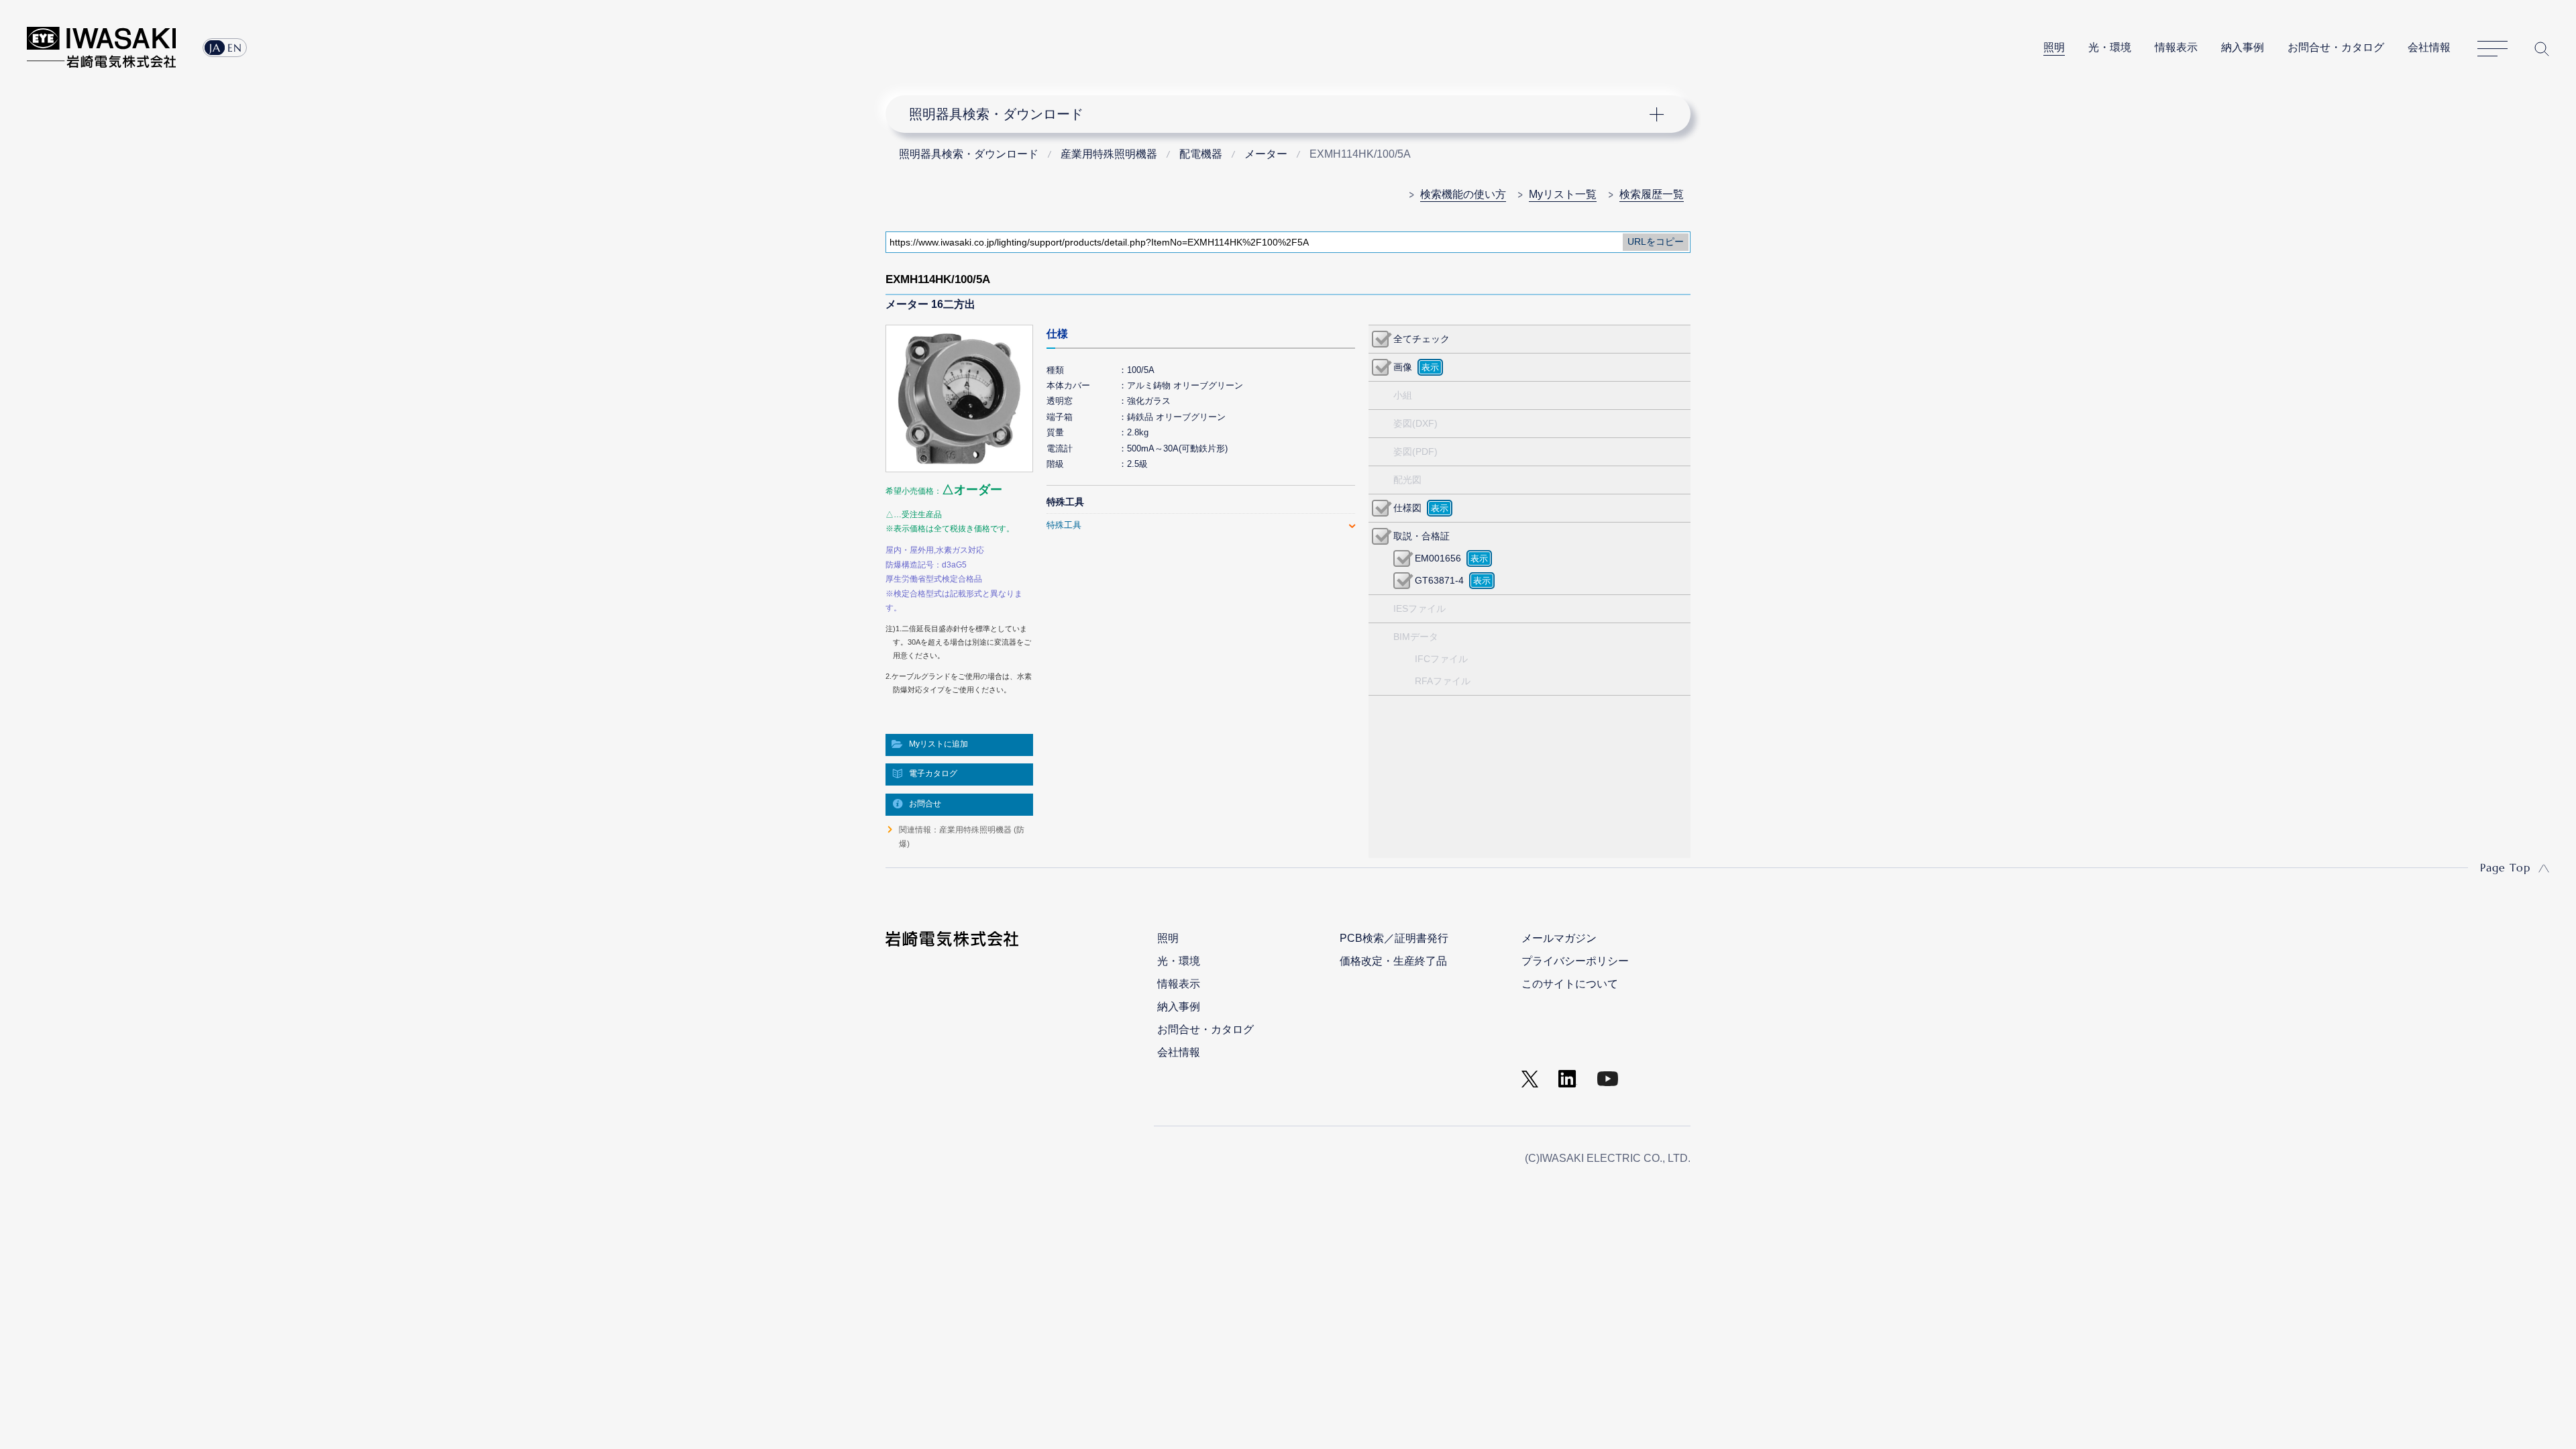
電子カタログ (933, 773)
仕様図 (1407, 508)
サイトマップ (2492, 49)
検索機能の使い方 (1463, 194)
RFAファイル (1443, 681)
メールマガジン (1559, 938)
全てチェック (1421, 339)
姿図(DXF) (1415, 423)
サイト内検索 (2542, 49)
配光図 (1407, 480)
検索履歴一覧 (1652, 194)
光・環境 (2110, 47)
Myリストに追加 (938, 744)
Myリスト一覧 (1563, 194)
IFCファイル (1441, 659)
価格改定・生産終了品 (1393, 961)
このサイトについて (1570, 984)
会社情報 (2429, 47)
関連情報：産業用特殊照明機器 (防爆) (962, 837)
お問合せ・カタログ (2336, 47)
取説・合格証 (1421, 536)
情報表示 (2176, 47)
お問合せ (925, 804)
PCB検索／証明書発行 (1394, 938)
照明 (2054, 47)
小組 (1403, 395)
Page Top (2505, 867)
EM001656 (1438, 558)
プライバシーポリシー (1575, 961)
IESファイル (1419, 608)
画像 (1403, 367)
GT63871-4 (1439, 580)
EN (235, 48)
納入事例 (2243, 47)
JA (215, 48)
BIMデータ (1416, 637)
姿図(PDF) (1415, 451)
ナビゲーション (1281, 114)
